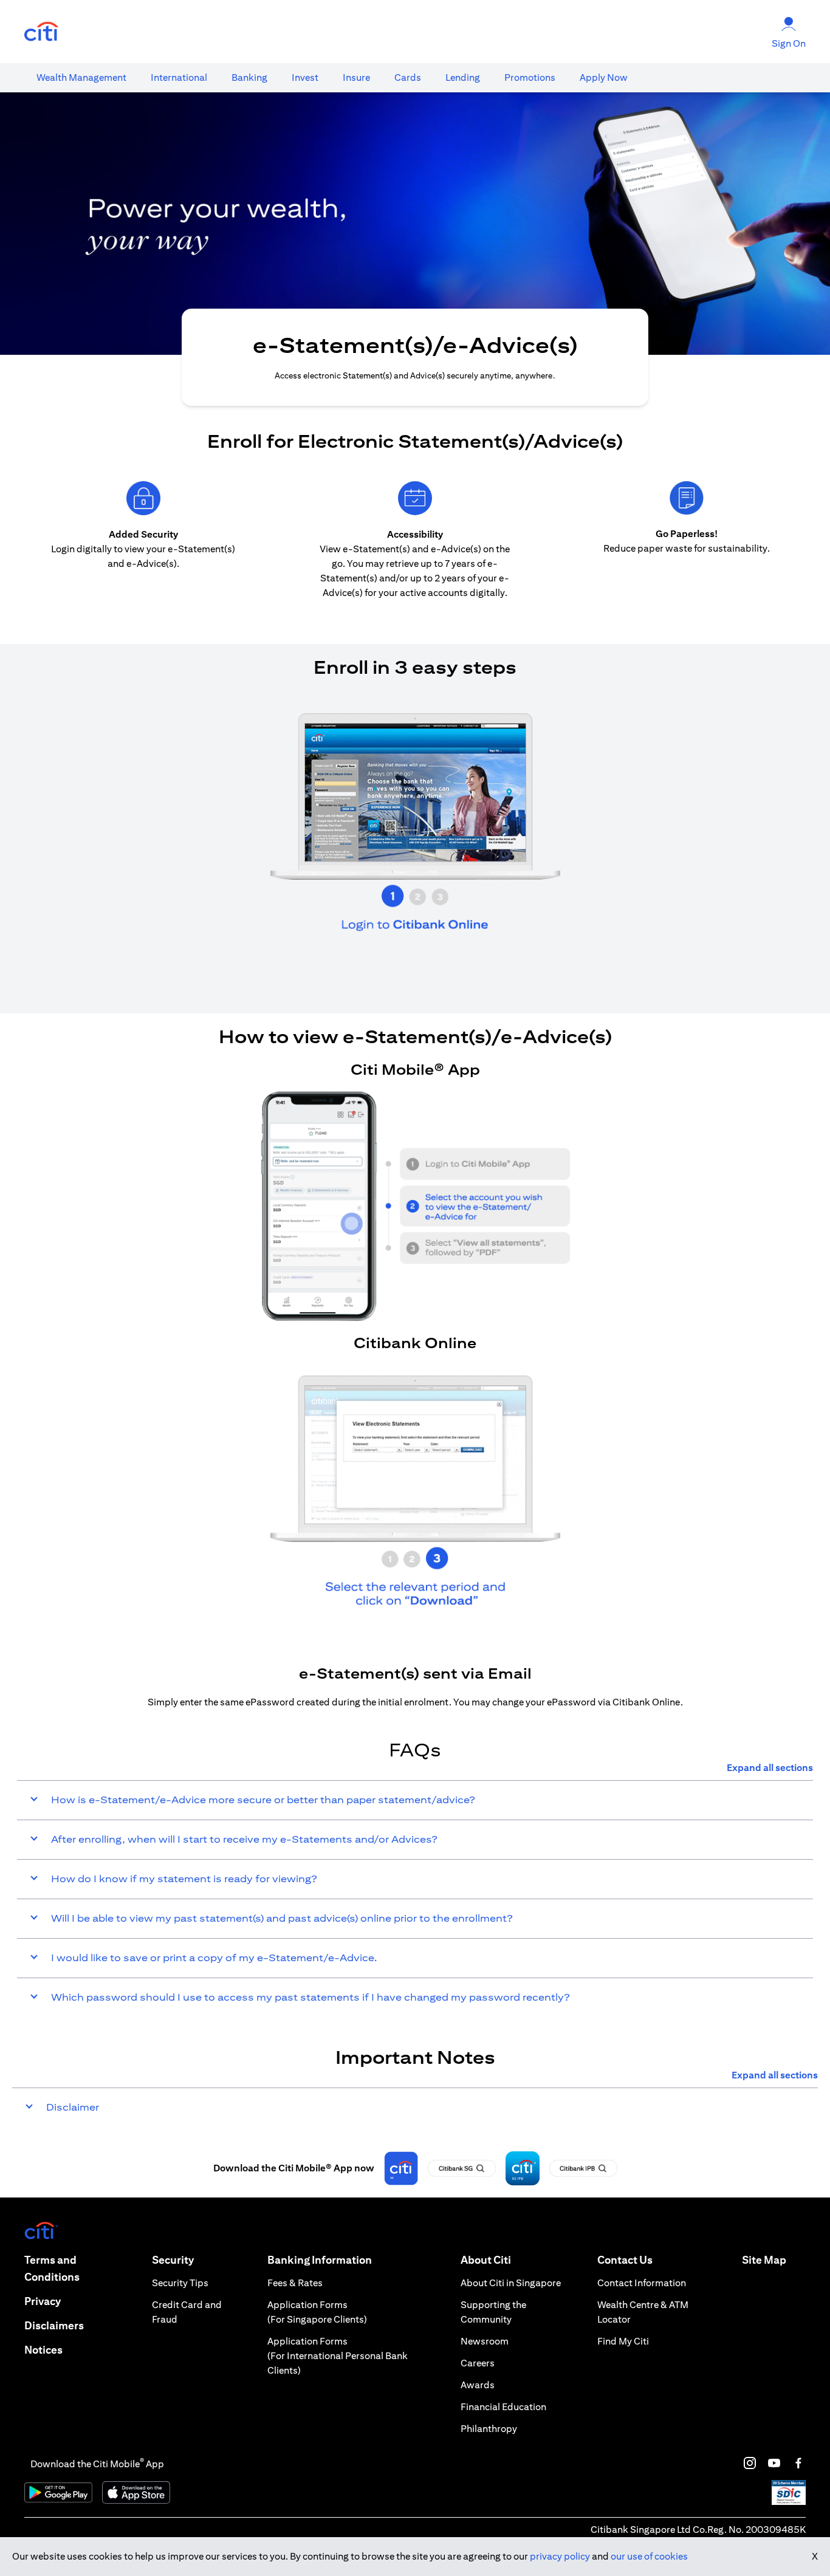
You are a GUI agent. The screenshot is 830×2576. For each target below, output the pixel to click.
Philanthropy (489, 2429)
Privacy (43, 2301)
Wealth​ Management (81, 77)
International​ (179, 77)
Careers (478, 2363)
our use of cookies (649, 2556)
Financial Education (503, 2407)
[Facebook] (798, 2463)
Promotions (530, 77)
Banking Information (320, 2260)
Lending (463, 77)
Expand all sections (770, 1768)
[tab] (81, 78)
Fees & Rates (295, 2283)
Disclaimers (54, 2325)
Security (173, 2260)
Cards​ (408, 77)
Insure (356, 77)
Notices (43, 2350)
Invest (305, 77)
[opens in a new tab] (41, 32)
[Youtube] (774, 2463)
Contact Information (642, 2283)
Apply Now (604, 77)
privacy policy (560, 2556)
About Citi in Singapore (511, 2283)
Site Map (764, 2260)
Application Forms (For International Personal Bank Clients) (338, 2356)
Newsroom (485, 2341)
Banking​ (249, 77)
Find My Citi (623, 2341)
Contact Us (625, 2260)
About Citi (486, 2260)
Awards (478, 2385)
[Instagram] (750, 2463)
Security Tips (180, 2283)
